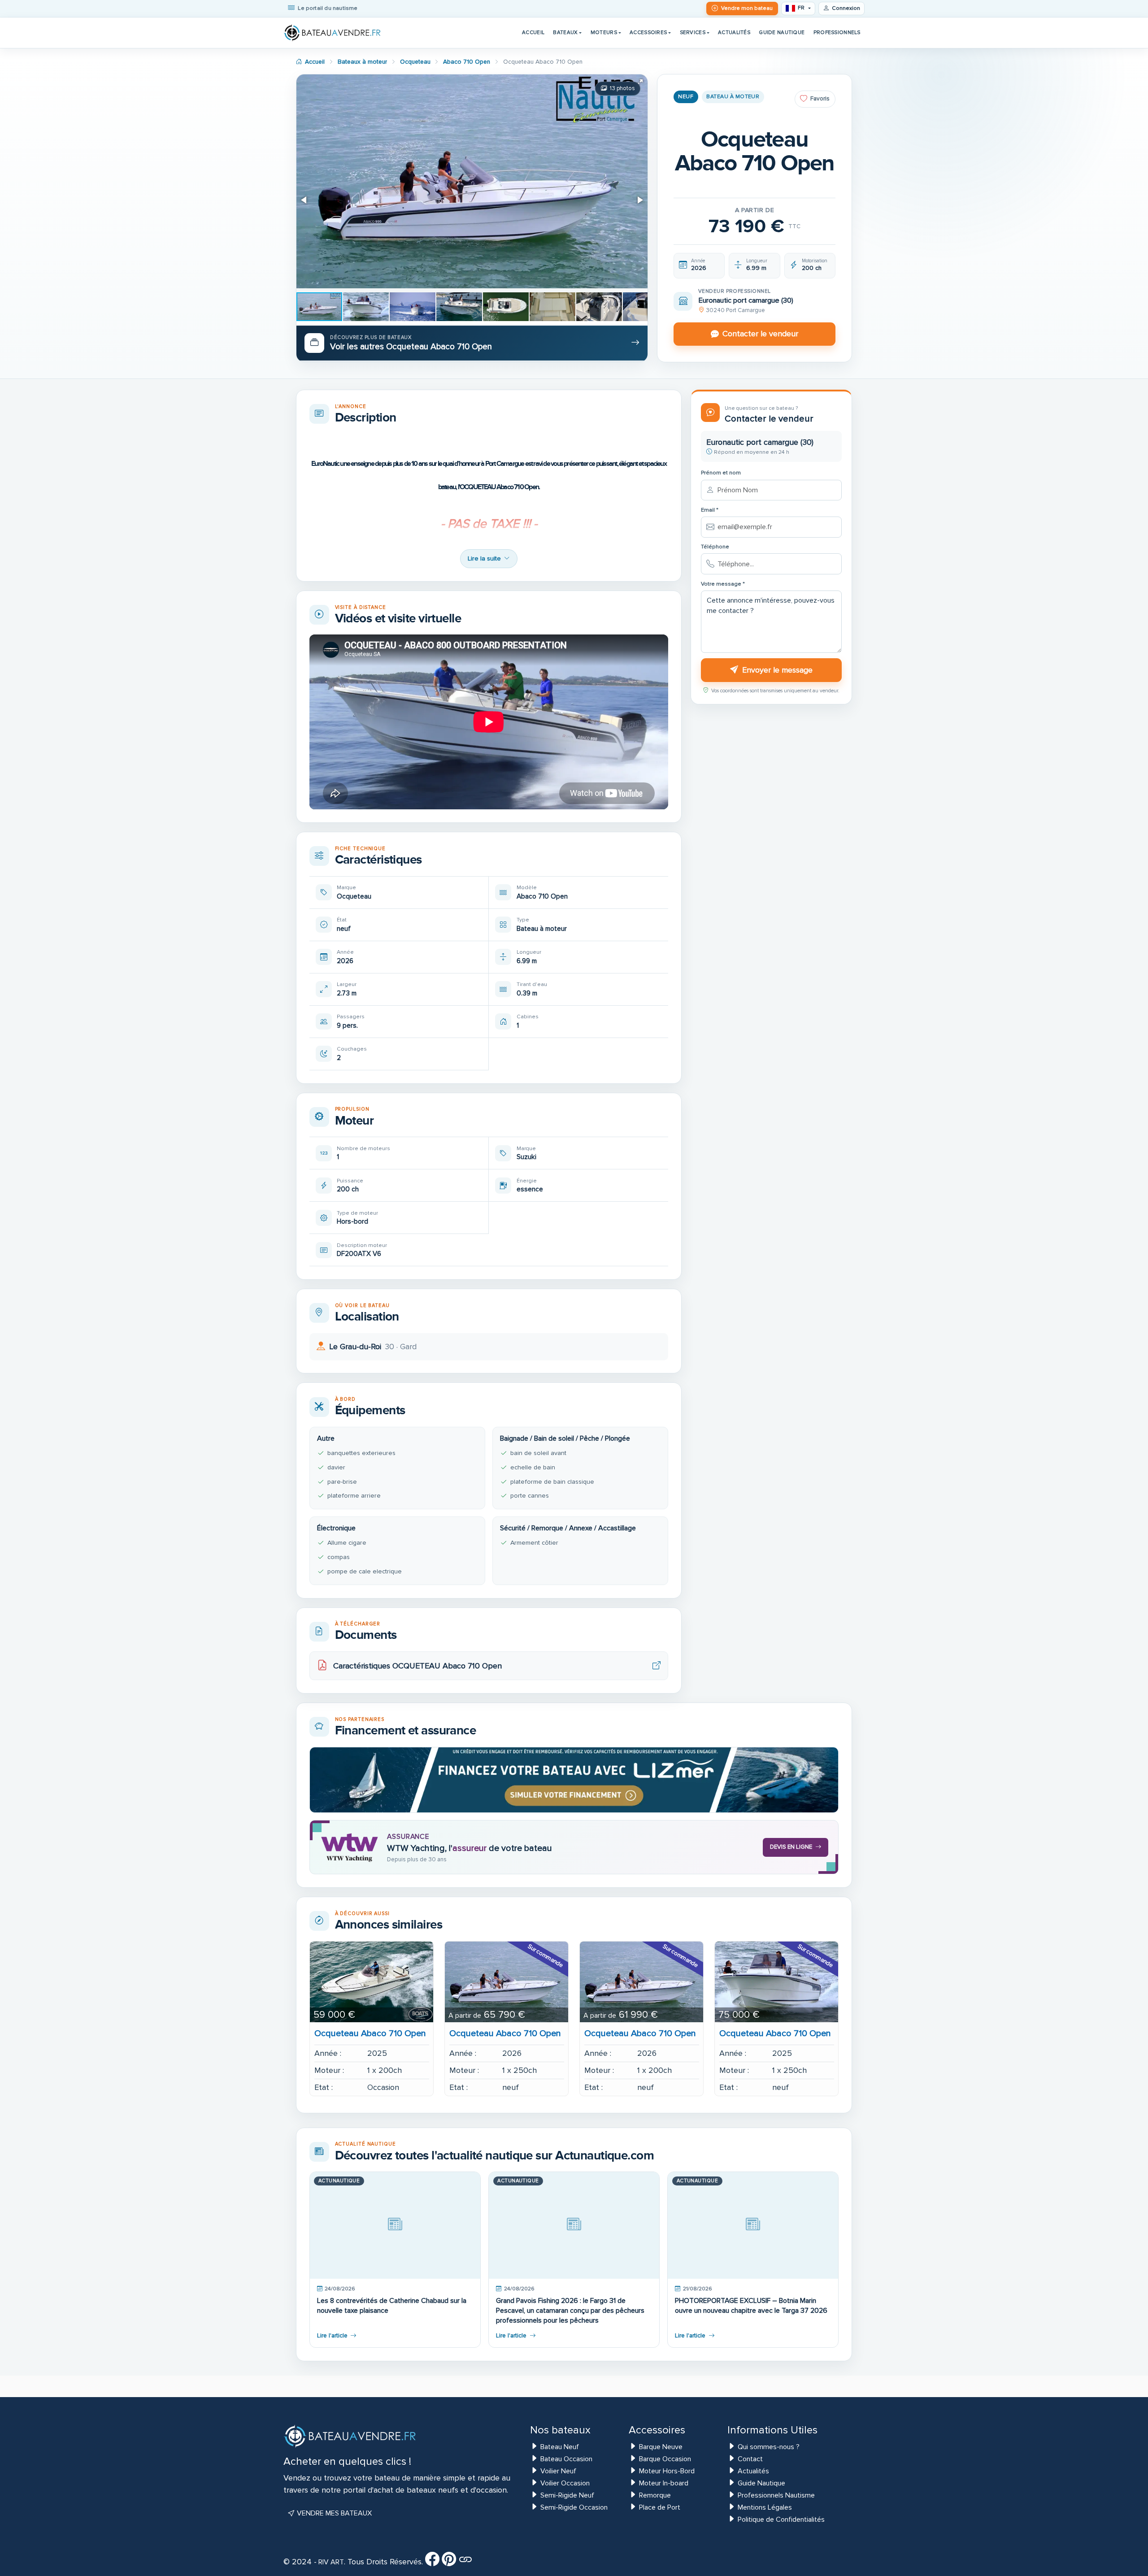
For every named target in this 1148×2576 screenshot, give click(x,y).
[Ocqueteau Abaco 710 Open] (372, 1982)
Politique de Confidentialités (781, 2520)
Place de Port (660, 2507)
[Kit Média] (465, 2562)
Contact (750, 2459)
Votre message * (723, 584)
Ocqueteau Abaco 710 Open (370, 2033)
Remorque (655, 2495)
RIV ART (330, 2562)
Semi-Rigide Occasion (574, 2507)
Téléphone (715, 547)
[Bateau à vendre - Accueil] (333, 33)
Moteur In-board (664, 2483)
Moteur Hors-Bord (667, 2471)
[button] (639, 83)
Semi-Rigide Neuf (567, 2495)
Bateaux (565, 32)
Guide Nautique (782, 32)
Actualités (734, 32)
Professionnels (837, 32)
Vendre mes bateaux (333, 2513)
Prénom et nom (721, 473)
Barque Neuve (661, 2447)
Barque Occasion (665, 2459)
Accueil (533, 32)
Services (693, 32)
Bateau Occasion (566, 2459)
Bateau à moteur (733, 97)
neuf (686, 97)
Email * (710, 510)
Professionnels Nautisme (776, 2495)
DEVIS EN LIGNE (791, 1847)
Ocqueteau (415, 62)
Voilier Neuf (558, 2471)
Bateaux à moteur (362, 62)
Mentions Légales (765, 2507)
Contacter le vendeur (760, 334)
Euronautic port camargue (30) (746, 300)
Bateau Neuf (560, 2447)
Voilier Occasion (565, 2483)
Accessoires (648, 32)
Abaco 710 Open (467, 62)
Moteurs (604, 32)
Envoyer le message (777, 670)
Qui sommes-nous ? (769, 2447)
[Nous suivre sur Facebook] (432, 2562)
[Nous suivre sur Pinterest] (449, 2562)
